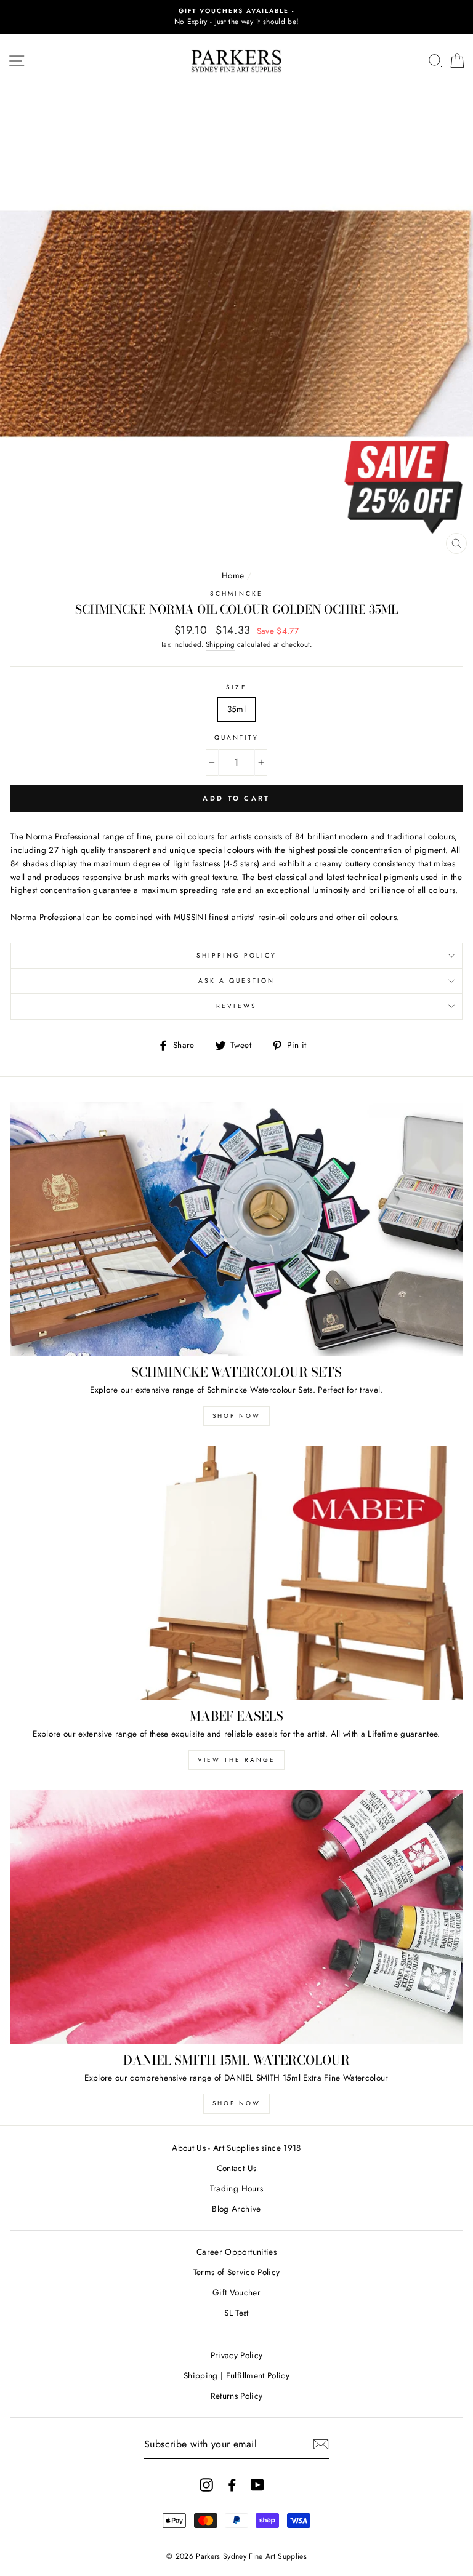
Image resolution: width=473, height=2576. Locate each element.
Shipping (220, 644)
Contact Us (236, 2168)
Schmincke (236, 594)
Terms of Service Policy (237, 2272)
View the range (236, 1760)
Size (236, 687)
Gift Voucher (236, 2292)
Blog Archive (236, 2209)
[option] (236, 17)
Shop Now (236, 1416)
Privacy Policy (237, 2355)
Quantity (236, 738)
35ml (236, 709)
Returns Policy (237, 2396)
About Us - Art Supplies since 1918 (236, 2148)
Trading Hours (236, 2188)
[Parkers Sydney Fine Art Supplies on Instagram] (206, 2485)
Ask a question (237, 981)
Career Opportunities (236, 2252)
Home (233, 575)
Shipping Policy (237, 955)
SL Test (236, 2313)
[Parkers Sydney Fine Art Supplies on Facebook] (232, 2485)
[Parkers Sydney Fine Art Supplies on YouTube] (257, 2485)
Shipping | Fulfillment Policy (236, 2375)
